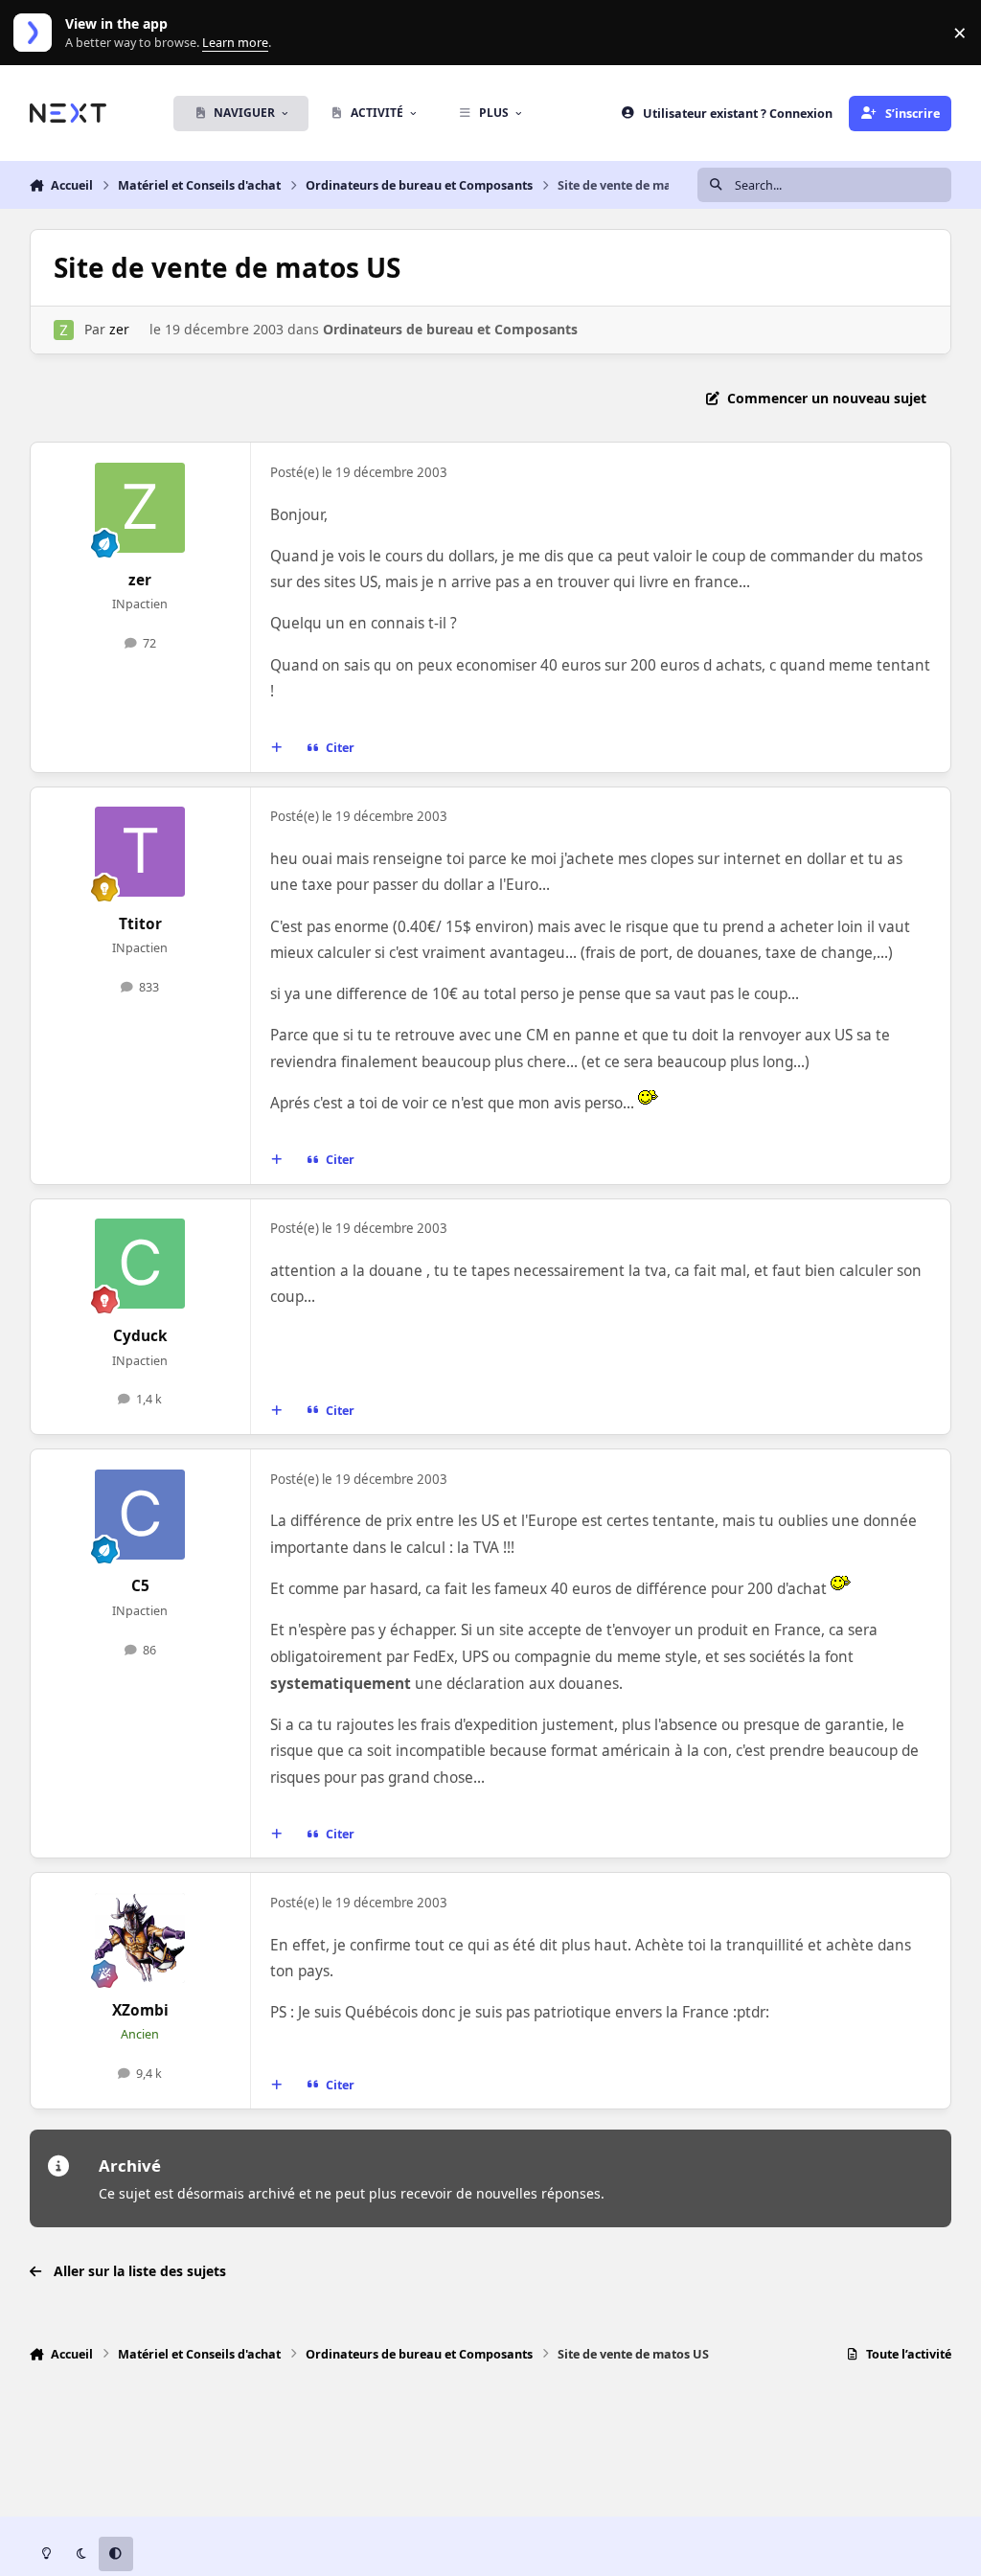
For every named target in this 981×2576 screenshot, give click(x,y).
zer (119, 329)
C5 (140, 1586)
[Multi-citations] (276, 748)
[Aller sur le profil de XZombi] (140, 1938)
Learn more (37, 33)
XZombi (140, 2010)
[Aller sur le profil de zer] (64, 330)
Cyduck (140, 1336)
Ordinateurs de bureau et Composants (450, 329)
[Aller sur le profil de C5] (140, 1515)
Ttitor (140, 924)
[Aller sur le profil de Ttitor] (140, 852)
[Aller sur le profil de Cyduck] (140, 1264)
